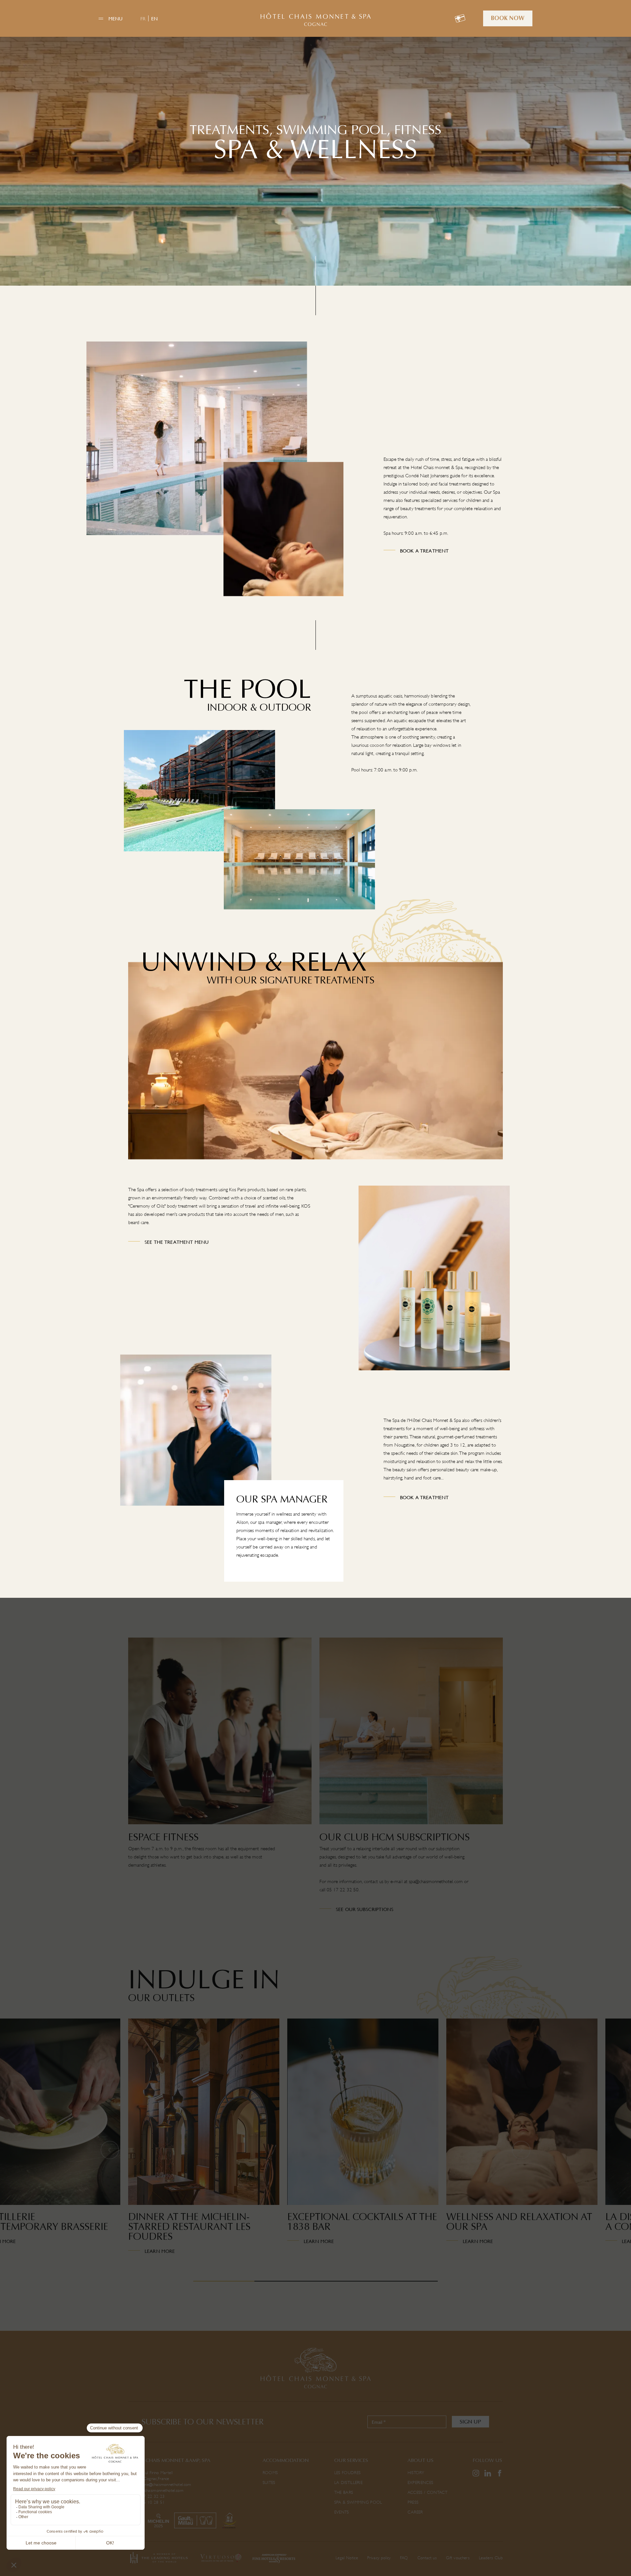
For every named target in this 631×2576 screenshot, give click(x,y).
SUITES (269, 2482)
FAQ (404, 2558)
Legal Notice (347, 2558)
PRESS (413, 2502)
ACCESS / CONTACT (427, 2492)
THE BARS (344, 2492)
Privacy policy (379, 2558)
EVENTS (342, 2512)
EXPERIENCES (421, 2482)
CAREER (415, 2512)
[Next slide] (521, 2150)
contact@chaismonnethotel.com (156, 2490)
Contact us (427, 2558)
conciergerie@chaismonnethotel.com (160, 2484)
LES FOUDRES (348, 2473)
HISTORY (416, 2473)
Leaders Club (491, 2558)
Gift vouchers (458, 2558)
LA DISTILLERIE (349, 2482)
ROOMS (270, 2473)
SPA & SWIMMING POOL (358, 2502)
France (164, 2479)
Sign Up (470, 2422)
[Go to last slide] (110, 2150)
